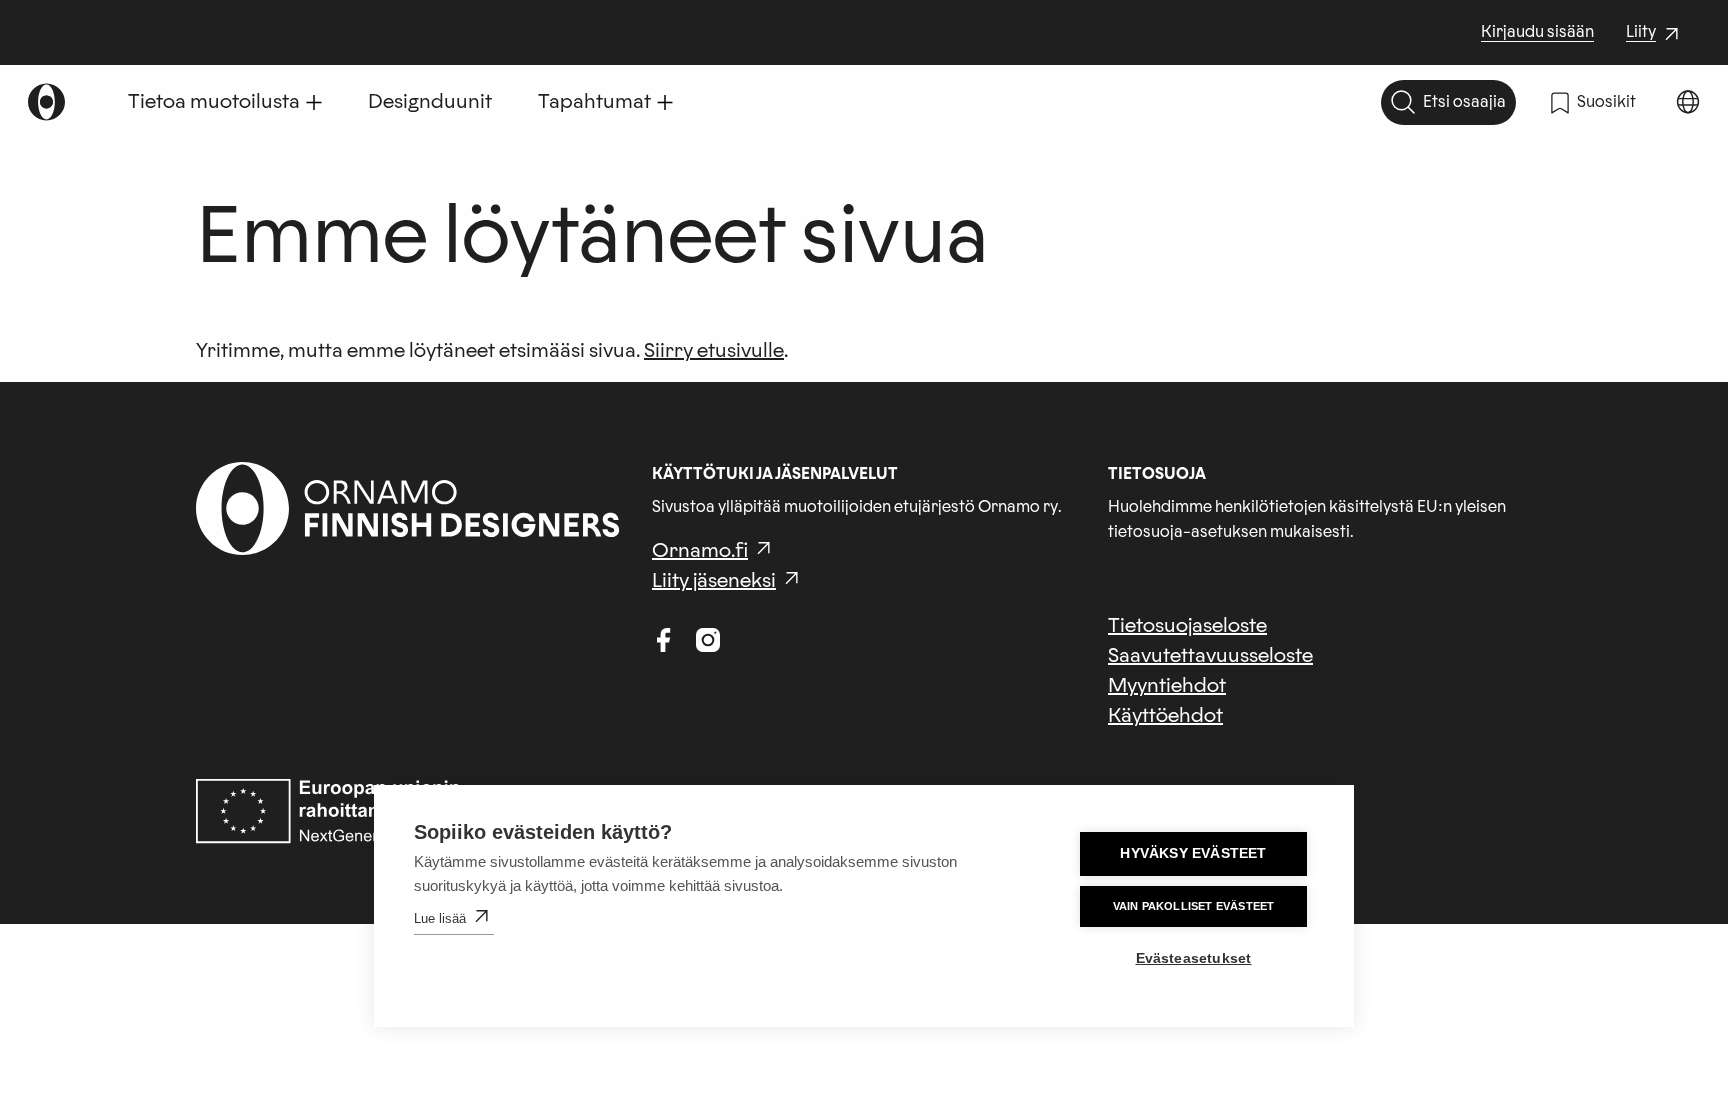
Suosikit (1606, 102)
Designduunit (430, 102)
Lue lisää (440, 918)
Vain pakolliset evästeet (1194, 906)
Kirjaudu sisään (1537, 32)
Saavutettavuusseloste (1210, 656)
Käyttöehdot (1165, 716)
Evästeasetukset (1194, 958)
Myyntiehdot (1167, 686)
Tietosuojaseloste (1187, 626)
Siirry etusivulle (714, 351)
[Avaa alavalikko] (314, 102)
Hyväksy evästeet (1193, 853)
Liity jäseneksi (714, 581)
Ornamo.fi (700, 551)
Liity (1655, 34)
